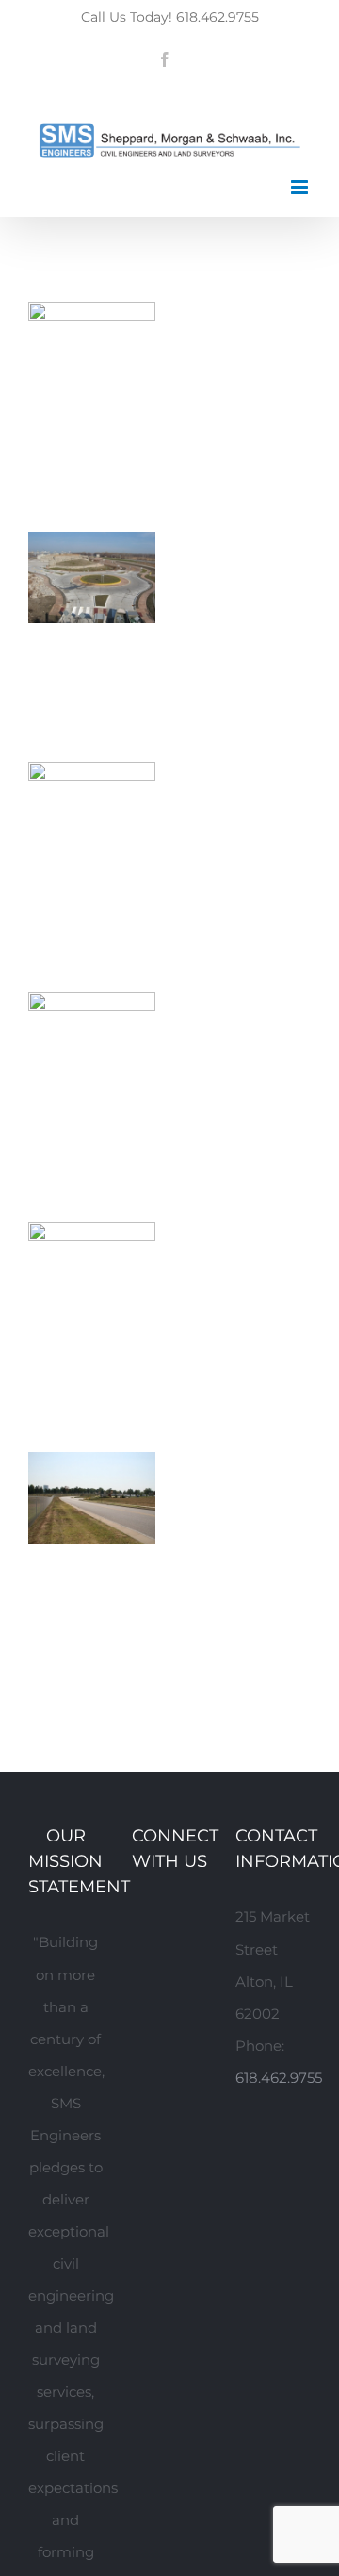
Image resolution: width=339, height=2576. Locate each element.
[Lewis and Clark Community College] (92, 1238)
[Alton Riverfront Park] (92, 1007)
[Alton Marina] (92, 777)
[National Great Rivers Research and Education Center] (92, 547)
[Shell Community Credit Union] (92, 317)
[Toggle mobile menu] (301, 187)
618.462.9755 (279, 2078)
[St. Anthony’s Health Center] (92, 1468)
